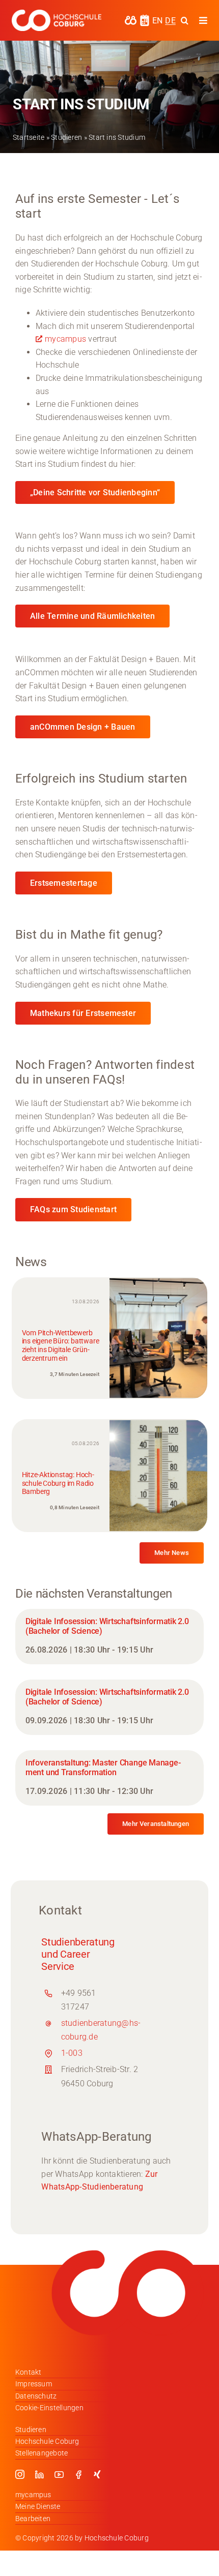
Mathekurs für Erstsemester (83, 1013)
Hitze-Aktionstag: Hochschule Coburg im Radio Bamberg (58, 1483)
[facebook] (78, 2474)
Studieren (66, 137)
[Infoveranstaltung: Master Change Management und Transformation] (109, 1778)
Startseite (29, 137)
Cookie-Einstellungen (49, 2408)
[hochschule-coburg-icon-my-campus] (131, 19)
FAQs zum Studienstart (73, 1209)
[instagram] (20, 2474)
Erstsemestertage (64, 883)
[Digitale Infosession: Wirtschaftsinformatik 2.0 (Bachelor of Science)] (109, 1637)
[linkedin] (39, 2474)
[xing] (97, 2474)
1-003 (72, 2053)
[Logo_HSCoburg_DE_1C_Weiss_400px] (57, 13)
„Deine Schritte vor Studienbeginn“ (95, 492)
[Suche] (185, 20)
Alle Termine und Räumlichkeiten (92, 616)
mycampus (65, 339)
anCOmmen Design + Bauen (83, 727)
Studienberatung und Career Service (78, 1954)
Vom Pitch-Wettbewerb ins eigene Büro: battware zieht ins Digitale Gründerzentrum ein (61, 1345)
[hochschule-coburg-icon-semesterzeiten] (145, 18)
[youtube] (59, 2474)
